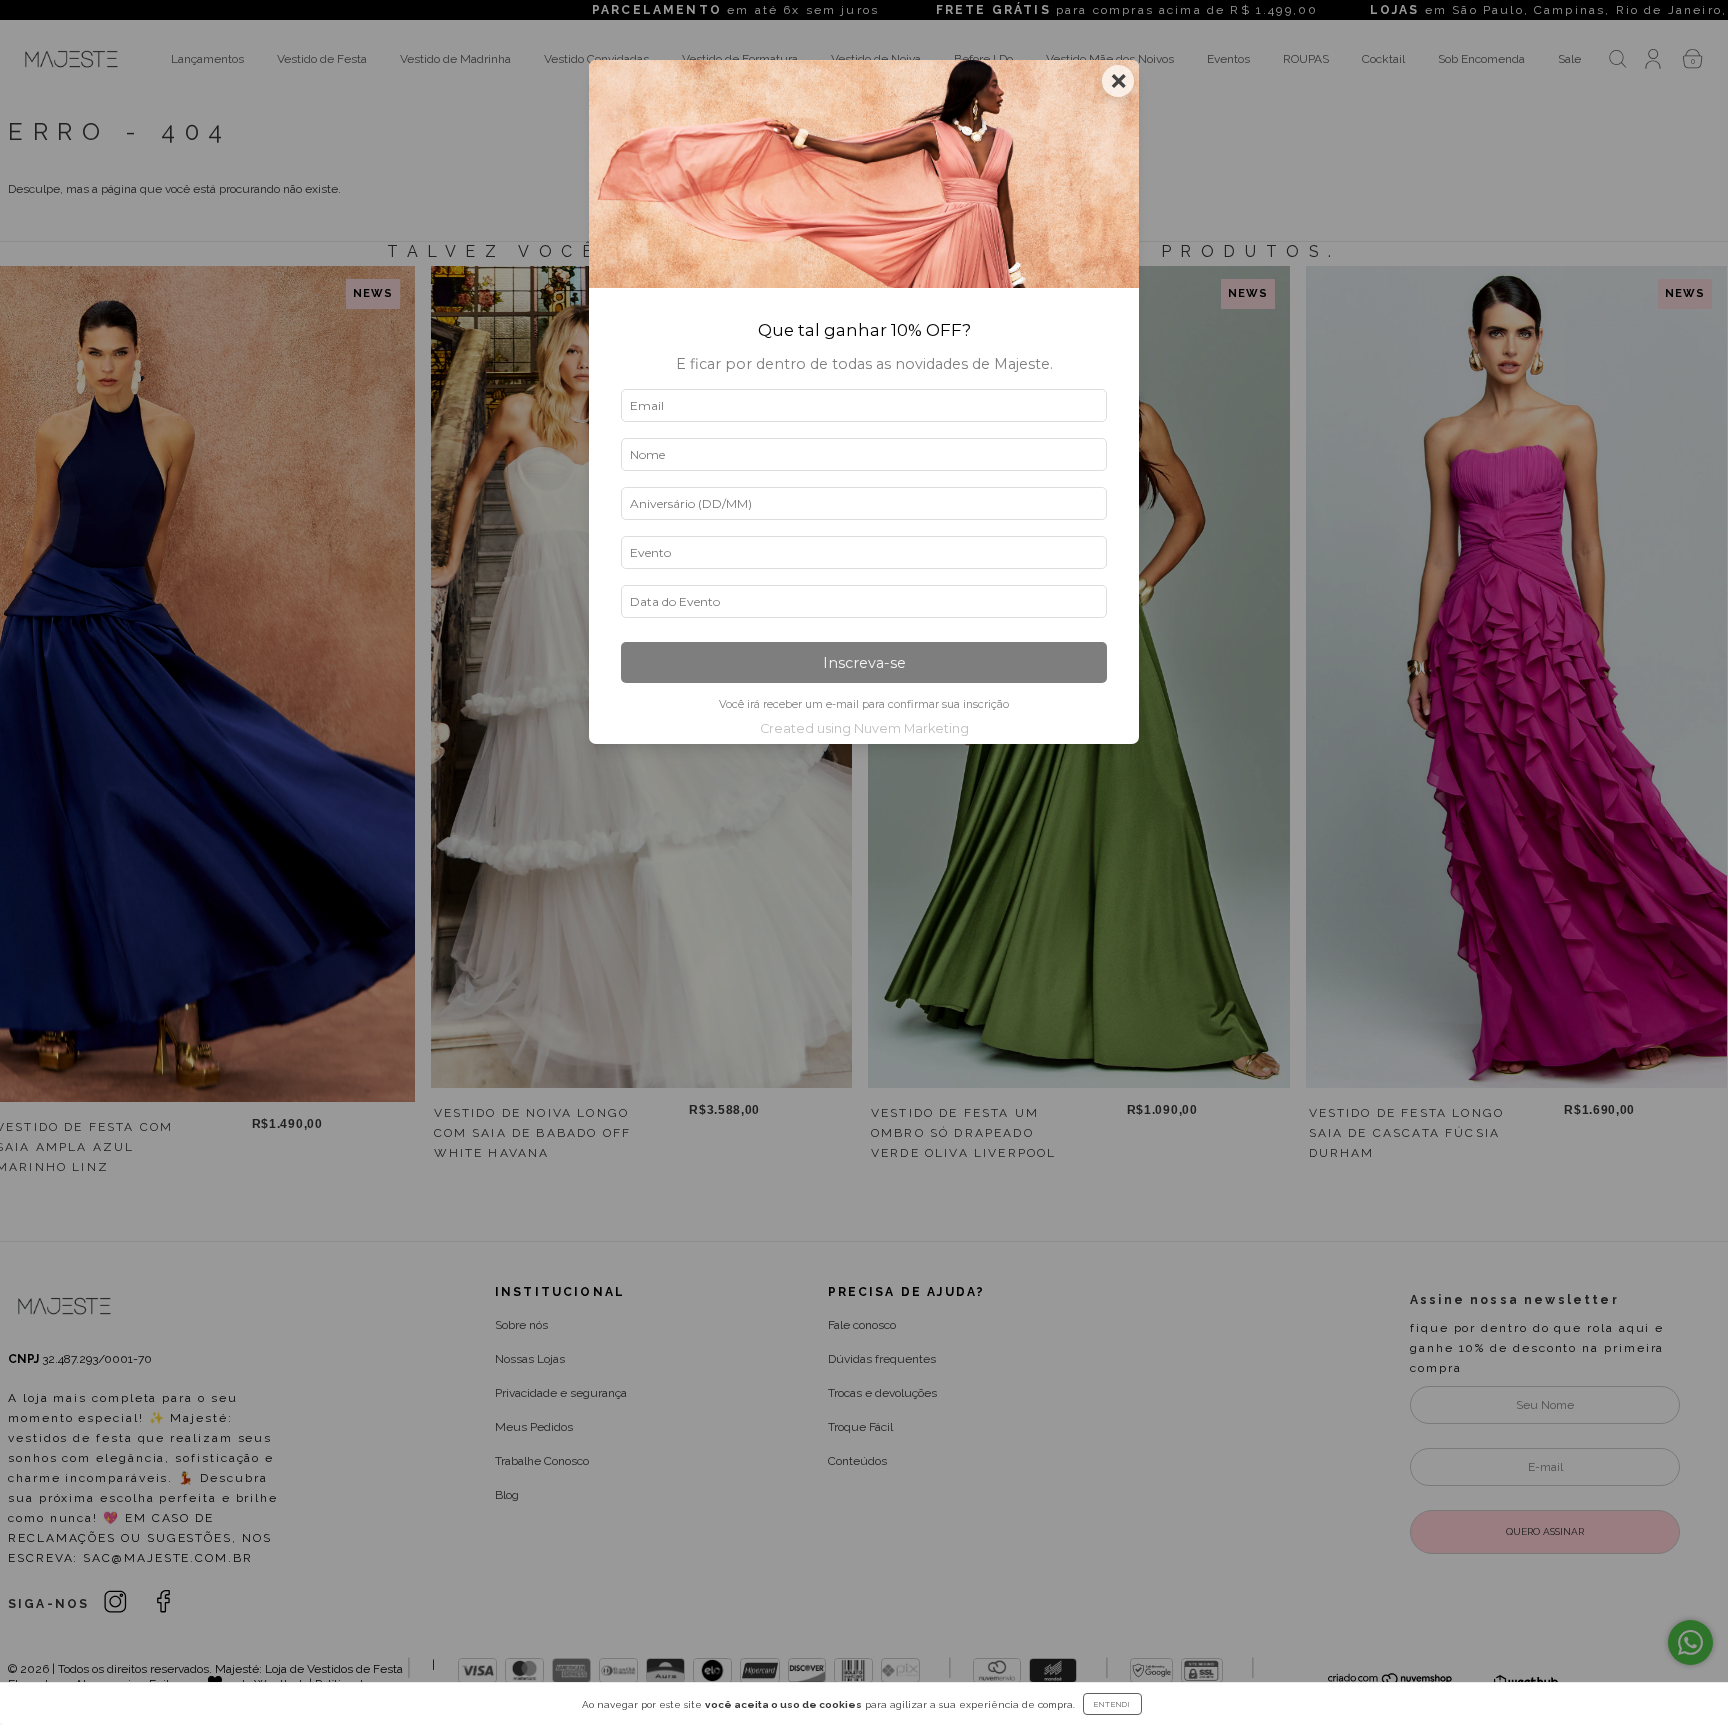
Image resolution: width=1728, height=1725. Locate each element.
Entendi (1112, 1704)
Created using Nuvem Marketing (864, 728)
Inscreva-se (864, 663)
